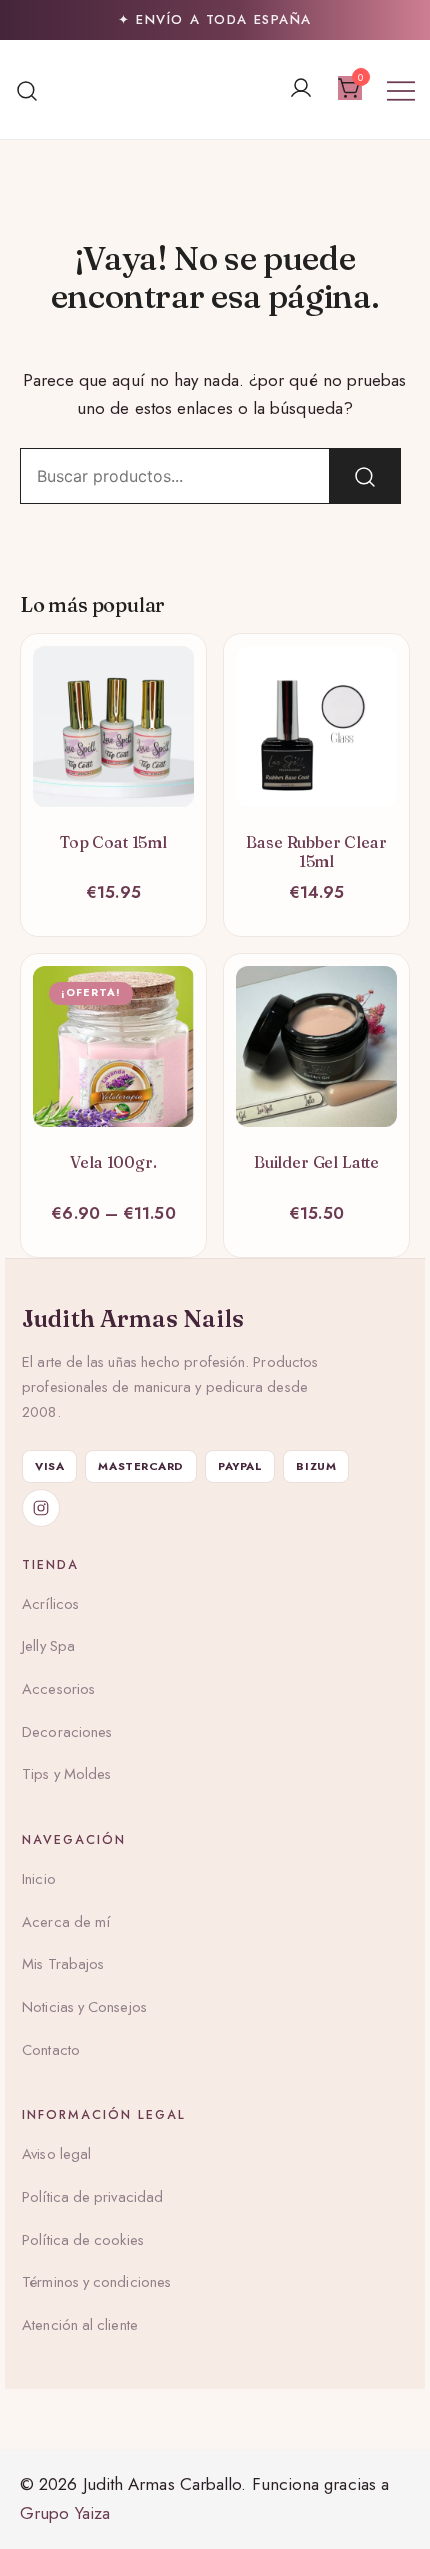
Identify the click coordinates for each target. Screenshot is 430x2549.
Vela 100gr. (113, 1162)
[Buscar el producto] (365, 476)
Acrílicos (50, 1604)
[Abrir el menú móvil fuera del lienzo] (401, 89)
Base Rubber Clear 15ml (316, 851)
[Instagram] (41, 1508)
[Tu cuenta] (301, 89)
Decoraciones (67, 1732)
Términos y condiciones (96, 2282)
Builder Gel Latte (316, 1162)
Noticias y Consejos (84, 2007)
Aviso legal (56, 2154)
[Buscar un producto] (27, 89)
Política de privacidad (92, 2197)
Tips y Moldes (66, 1774)
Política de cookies (83, 2240)
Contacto (51, 2050)
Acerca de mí (66, 1922)
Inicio (39, 1879)
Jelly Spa (48, 1646)
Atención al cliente (80, 2325)
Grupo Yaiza (65, 2513)
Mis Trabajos (63, 1964)
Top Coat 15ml (113, 842)
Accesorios (58, 1689)
